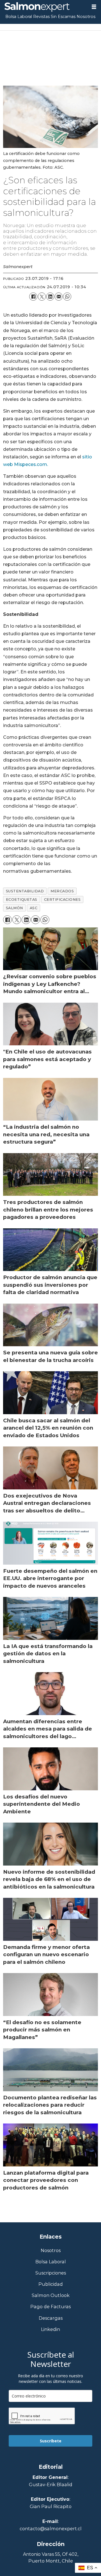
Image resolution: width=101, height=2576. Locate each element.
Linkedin (50, 2329)
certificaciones (62, 900)
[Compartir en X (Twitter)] (42, 296)
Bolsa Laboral (19, 17)
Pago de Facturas (50, 2307)
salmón (14, 908)
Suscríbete (51, 2441)
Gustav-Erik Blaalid (51, 2484)
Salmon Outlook (51, 2295)
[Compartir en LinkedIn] (50, 296)
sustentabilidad (25, 891)
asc (34, 908)
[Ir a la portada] (43, 7)
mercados (62, 891)
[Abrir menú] (94, 7)
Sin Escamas (63, 17)
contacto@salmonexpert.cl (51, 2529)
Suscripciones (51, 2273)
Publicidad (51, 2284)
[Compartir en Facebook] (33, 296)
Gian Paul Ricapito (51, 2506)
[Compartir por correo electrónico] (59, 296)
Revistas (41, 17)
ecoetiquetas (22, 900)
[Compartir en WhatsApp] (67, 296)
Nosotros (86, 17)
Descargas (51, 2318)
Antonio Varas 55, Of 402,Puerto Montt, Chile (51, 2557)
